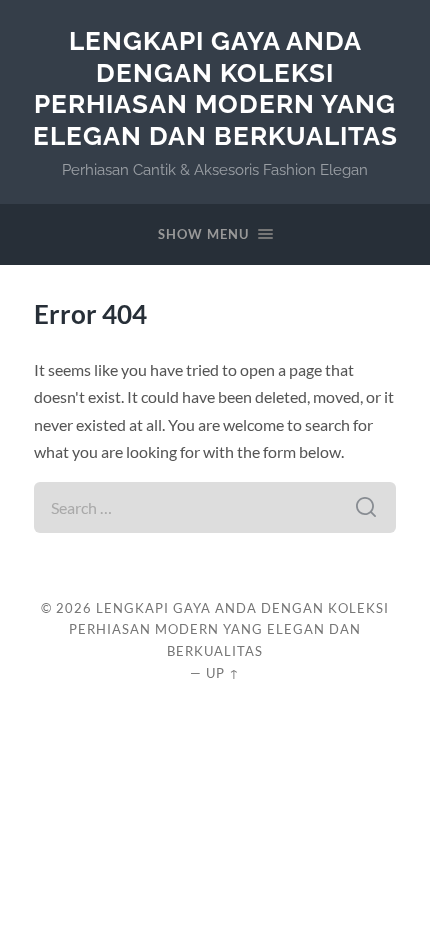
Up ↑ (223, 673)
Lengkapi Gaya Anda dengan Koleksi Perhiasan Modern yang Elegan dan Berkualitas (215, 88)
